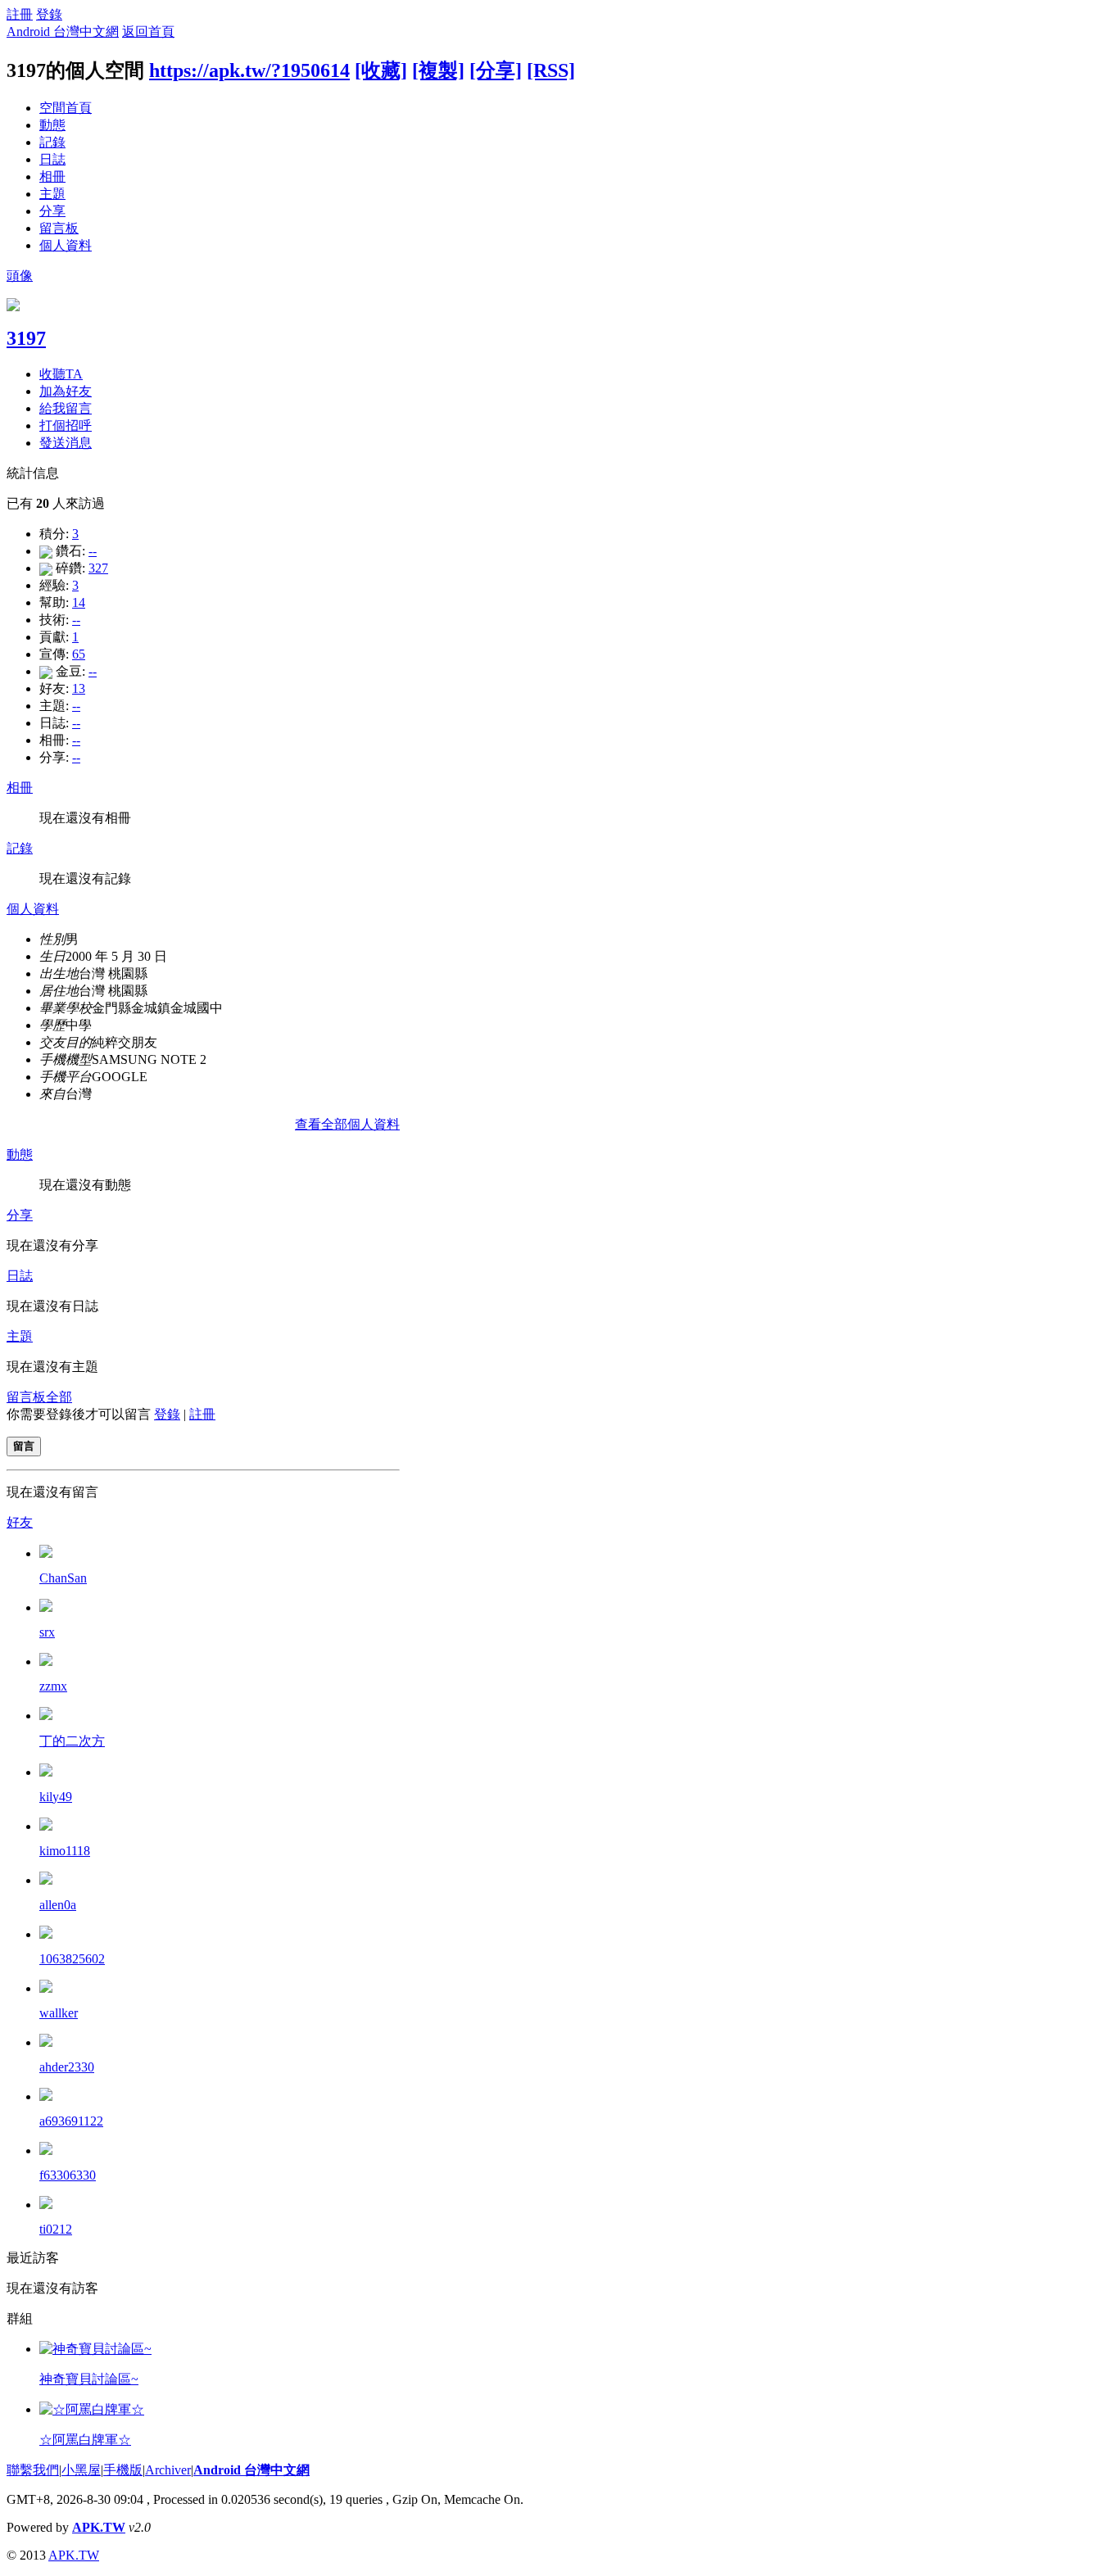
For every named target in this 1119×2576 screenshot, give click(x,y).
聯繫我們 (33, 2470)
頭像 (20, 276)
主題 (52, 194)
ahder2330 (67, 2067)
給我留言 (66, 408)
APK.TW (99, 2527)
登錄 (49, 14)
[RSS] (551, 70)
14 (79, 602)
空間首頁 (66, 108)
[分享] (496, 70)
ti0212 (56, 2229)
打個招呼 (66, 426)
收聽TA (61, 374)
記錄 (52, 142)
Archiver (168, 2470)
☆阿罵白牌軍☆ (85, 2440)
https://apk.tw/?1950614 (249, 70)
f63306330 (68, 2175)
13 (79, 688)
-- (93, 551)
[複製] (438, 70)
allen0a (58, 1905)
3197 (26, 338)
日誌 (52, 159)
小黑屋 (81, 2470)
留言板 (59, 228)
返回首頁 (148, 32)
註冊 (20, 14)
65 (79, 654)
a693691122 (71, 2121)
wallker (59, 2013)
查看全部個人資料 (347, 1124)
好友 (20, 1522)
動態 (52, 125)
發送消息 (66, 443)
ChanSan (63, 1578)
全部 (59, 1397)
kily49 (56, 1797)
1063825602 (72, 1959)
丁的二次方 (72, 1741)
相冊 (52, 177)
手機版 (123, 2470)
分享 (52, 211)
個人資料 (66, 245)
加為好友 (66, 391)
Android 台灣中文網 (63, 32)
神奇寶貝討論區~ (89, 2379)
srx (47, 1632)
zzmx (53, 1686)
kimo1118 (65, 1851)
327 (98, 568)
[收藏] (381, 70)
